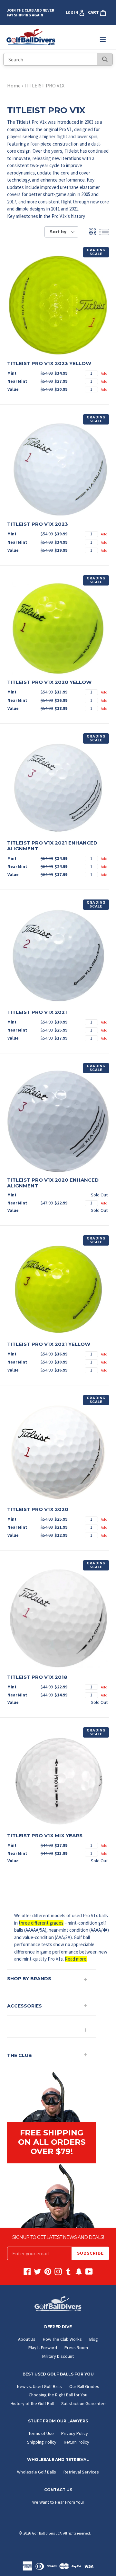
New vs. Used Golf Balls (39, 2386)
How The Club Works (62, 2339)
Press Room (76, 2348)
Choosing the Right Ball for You (58, 2395)
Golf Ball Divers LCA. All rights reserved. (61, 2533)
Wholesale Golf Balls (37, 2472)
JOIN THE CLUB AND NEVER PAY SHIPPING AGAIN (31, 13)
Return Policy (77, 2442)
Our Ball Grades (84, 2386)
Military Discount (58, 2356)
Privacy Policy (75, 2433)
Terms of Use (41, 2433)
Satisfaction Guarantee (83, 2403)
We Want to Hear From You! (58, 2502)
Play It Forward (43, 2348)
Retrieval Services (81, 2472)
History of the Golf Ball (32, 2403)
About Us (27, 2339)
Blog (94, 2339)
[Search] (105, 59)
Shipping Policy (42, 2442)
